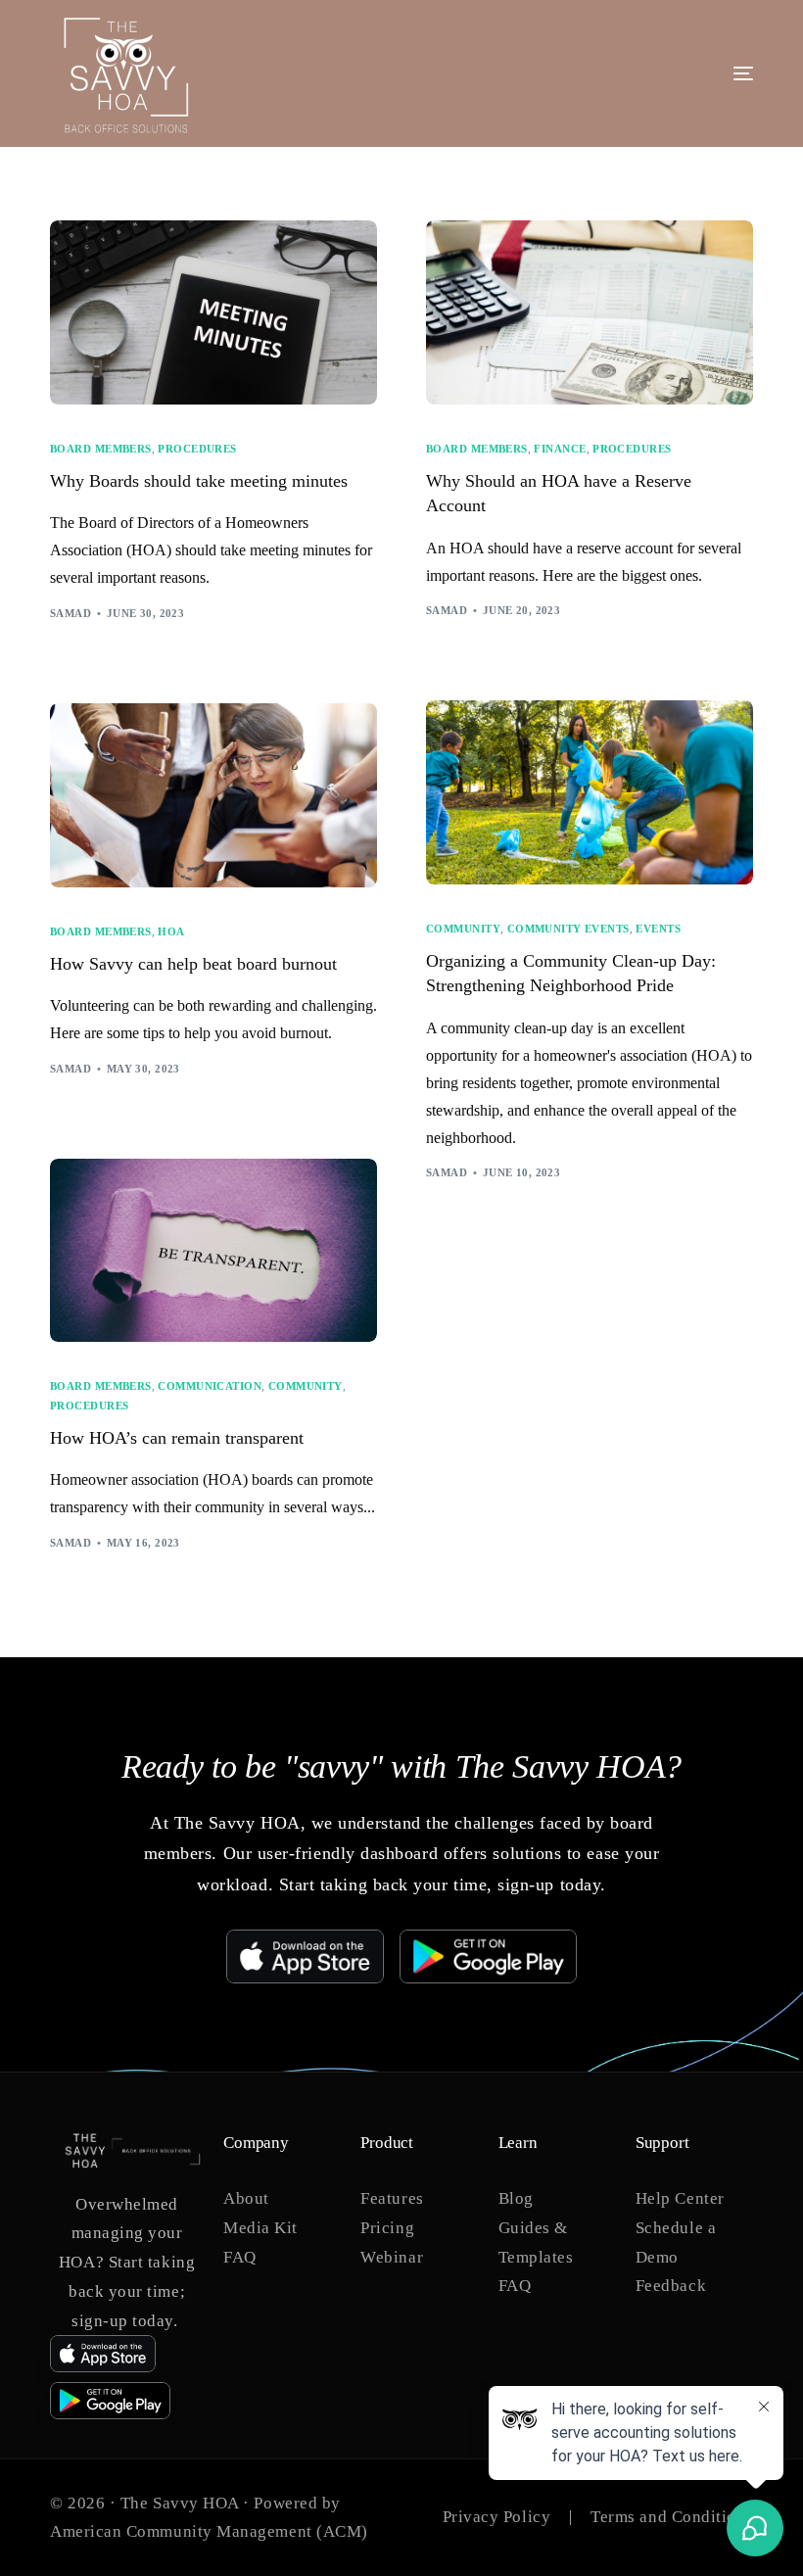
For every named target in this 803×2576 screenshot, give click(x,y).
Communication (210, 1386)
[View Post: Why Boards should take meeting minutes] (213, 312)
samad (71, 613)
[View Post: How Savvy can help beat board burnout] (213, 795)
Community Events (568, 929)
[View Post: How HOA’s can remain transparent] (213, 1251)
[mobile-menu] (680, 73)
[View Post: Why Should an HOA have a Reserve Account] (590, 312)
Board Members (101, 449)
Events (658, 929)
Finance (560, 449)
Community (463, 929)
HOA (171, 932)
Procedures (197, 449)
